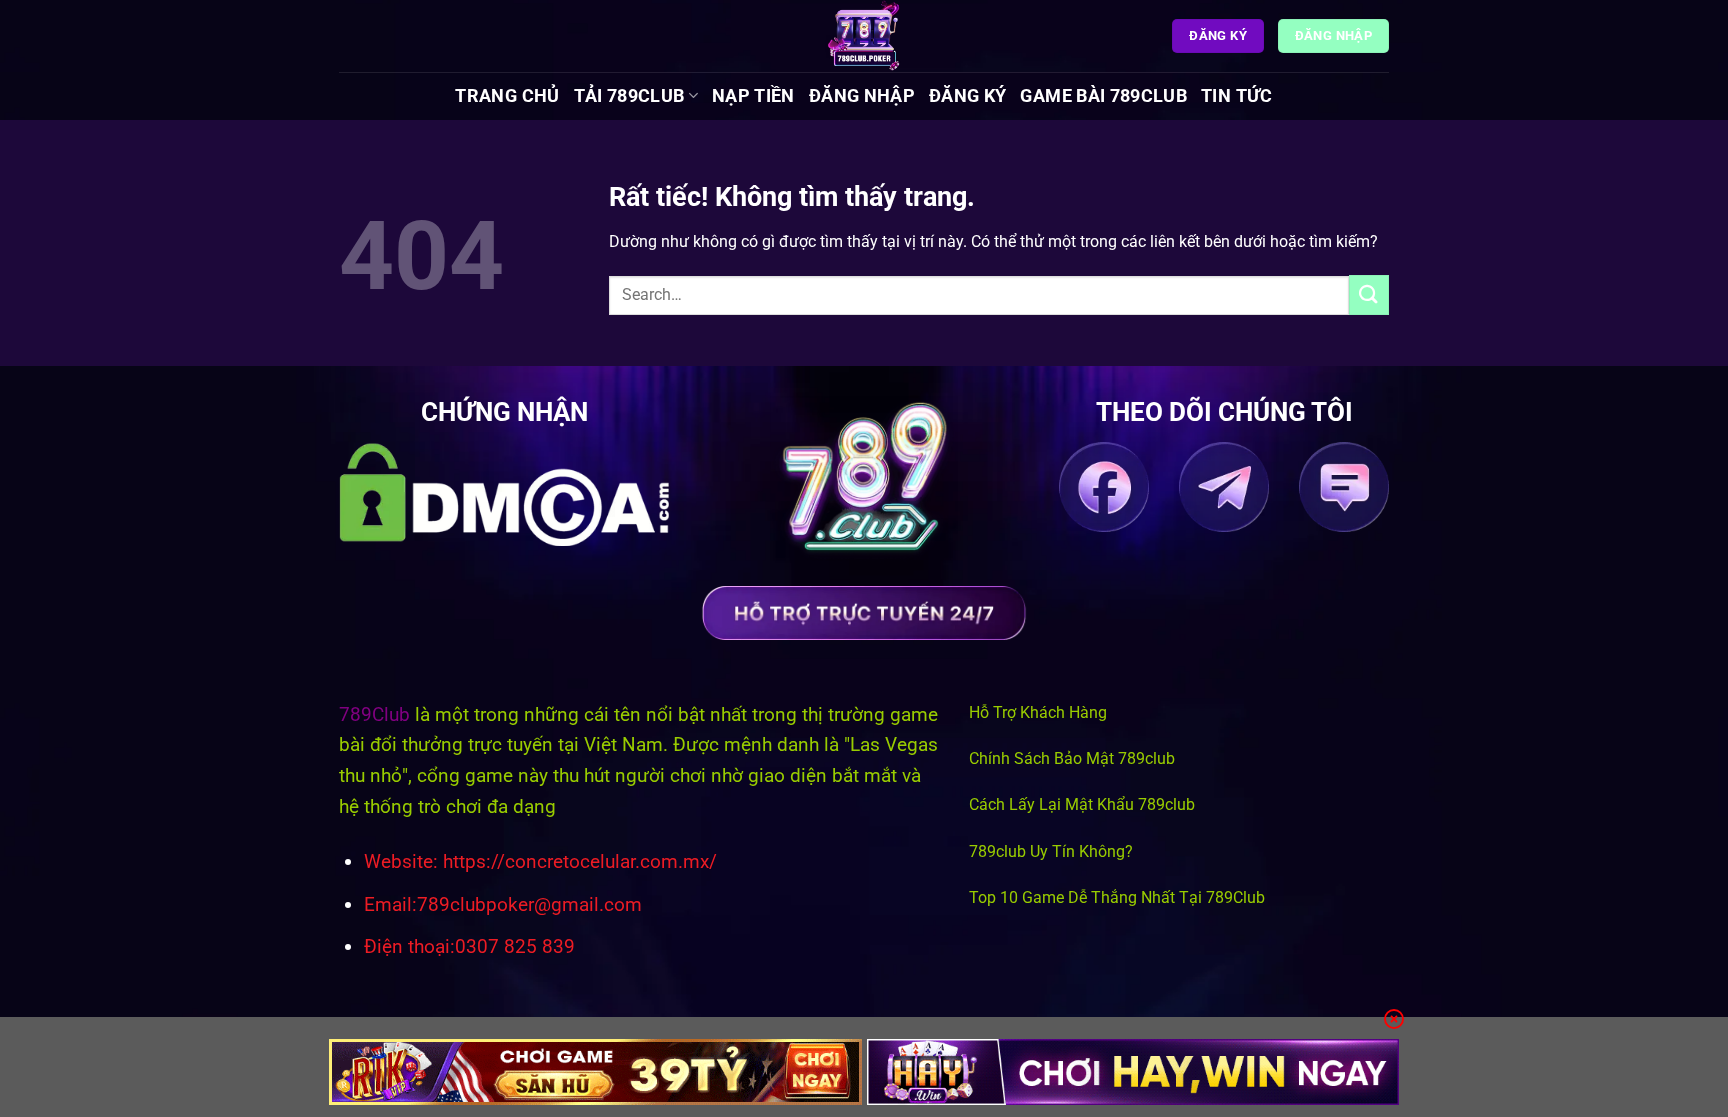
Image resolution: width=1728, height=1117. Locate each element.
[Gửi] (1369, 294)
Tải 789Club (629, 96)
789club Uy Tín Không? (1051, 851)
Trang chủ (507, 96)
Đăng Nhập (862, 96)
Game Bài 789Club (1103, 96)
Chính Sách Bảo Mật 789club (1072, 758)
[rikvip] (595, 1072)
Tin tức (1236, 96)
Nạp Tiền (753, 96)
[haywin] (1133, 1072)
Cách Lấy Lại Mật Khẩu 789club (1082, 804)
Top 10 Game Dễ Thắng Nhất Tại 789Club (1117, 897)
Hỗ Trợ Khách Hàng (1038, 712)
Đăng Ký (967, 96)
